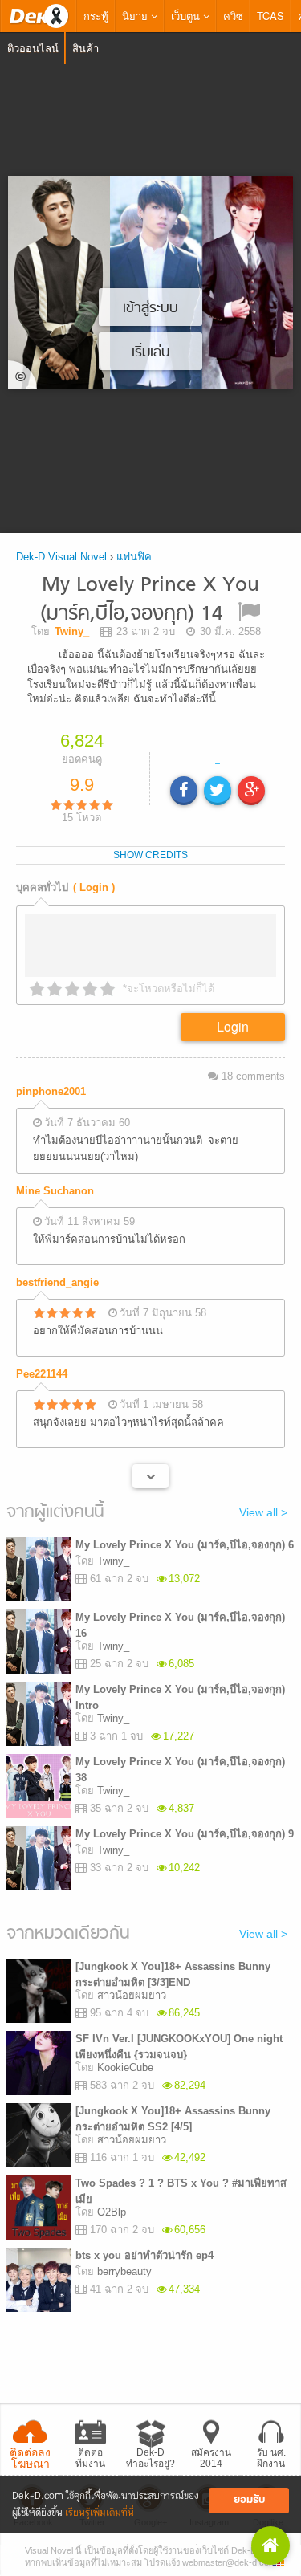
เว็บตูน (187, 16)
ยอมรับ (249, 2500)
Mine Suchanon (55, 1191)
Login (233, 1026)
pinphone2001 (51, 1091)
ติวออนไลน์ (33, 48)
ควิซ (233, 16)
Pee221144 (42, 1374)
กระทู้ (96, 16)
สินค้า (85, 48)
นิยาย (136, 16)
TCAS (270, 16)
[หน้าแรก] (39, 16)
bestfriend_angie (57, 1282)
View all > (263, 1512)
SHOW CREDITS (150, 855)
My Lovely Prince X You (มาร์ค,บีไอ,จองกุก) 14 (150, 600)
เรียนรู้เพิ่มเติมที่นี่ (100, 2513)
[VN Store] (270, 2545)
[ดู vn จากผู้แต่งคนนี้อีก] (150, 1476)
